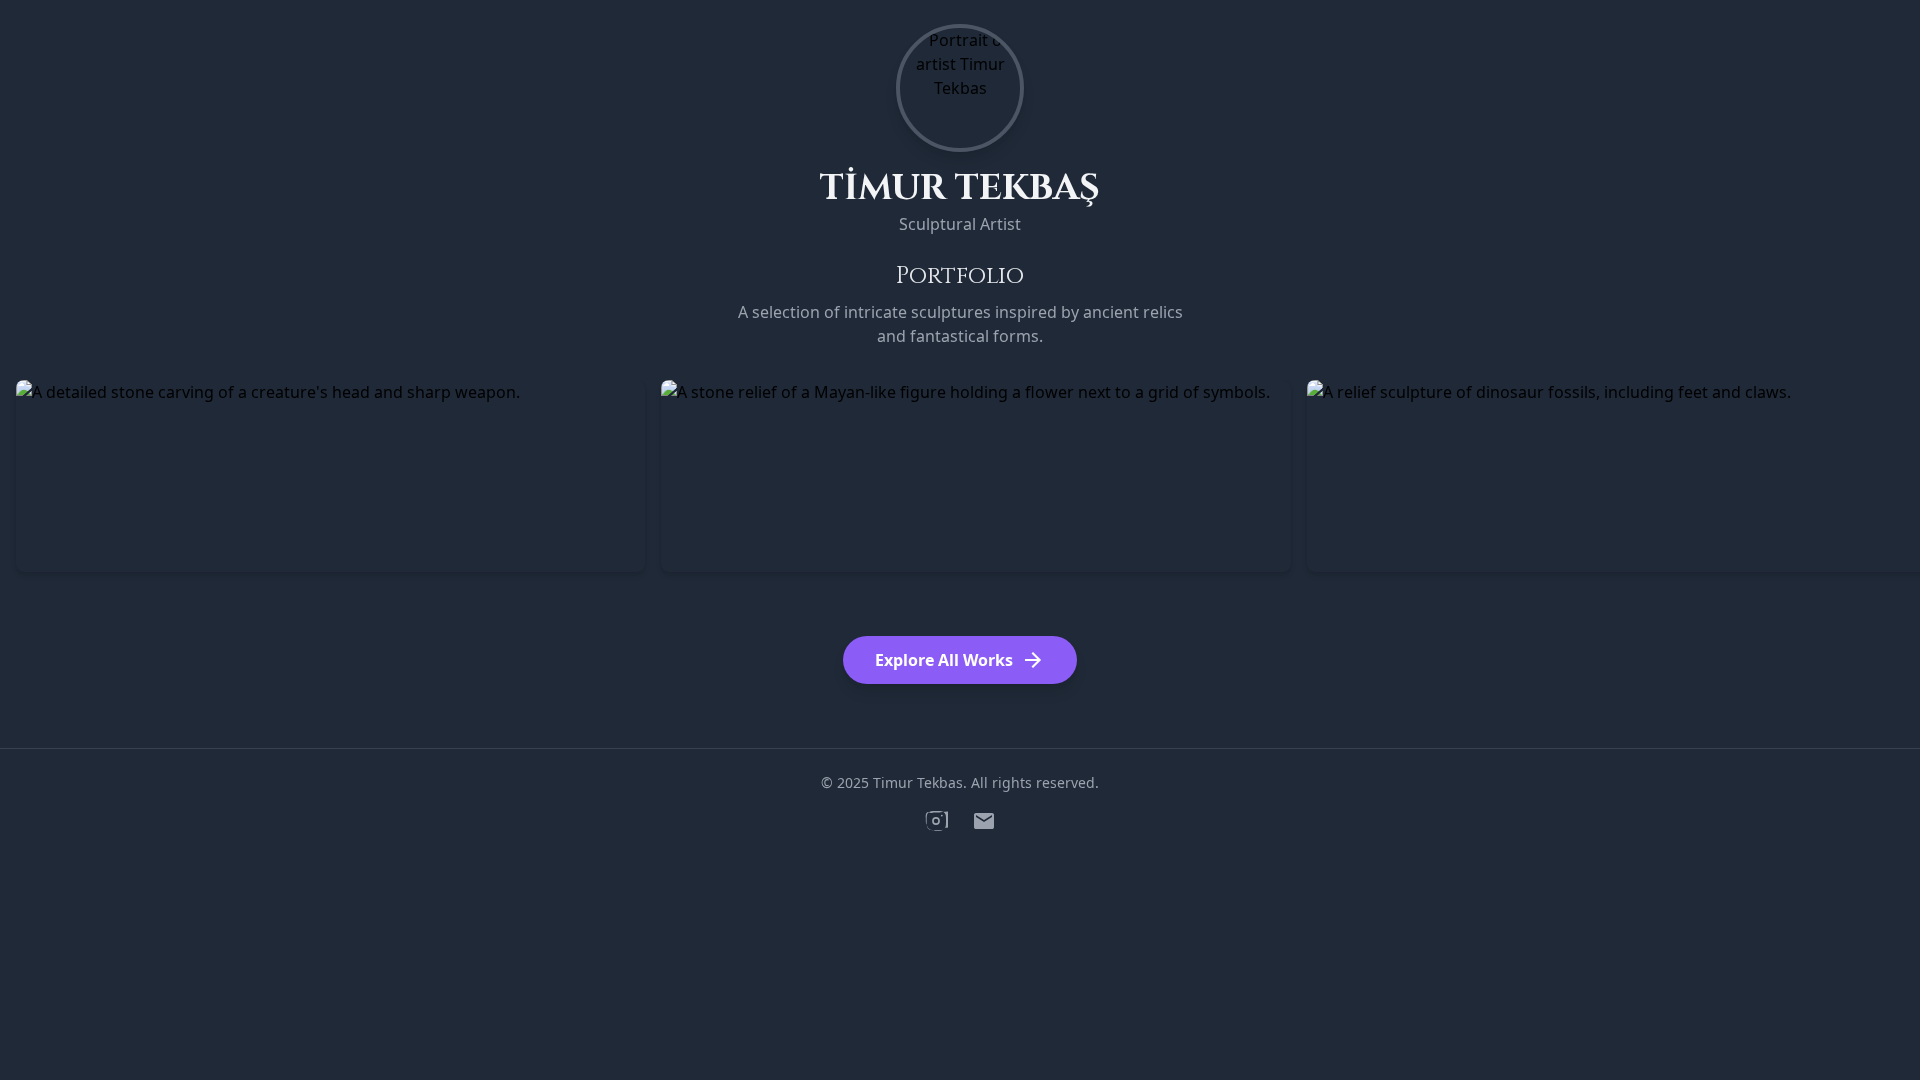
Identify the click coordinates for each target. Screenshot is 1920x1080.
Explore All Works (960, 660)
